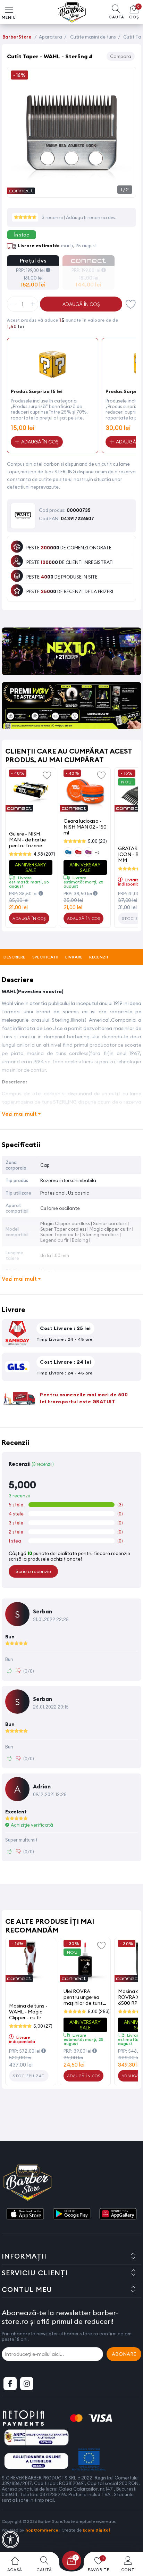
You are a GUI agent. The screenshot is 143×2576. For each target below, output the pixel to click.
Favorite (131, 304)
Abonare (124, 2354)
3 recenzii (53, 217)
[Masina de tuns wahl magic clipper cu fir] (31, 1962)
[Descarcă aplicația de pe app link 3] (118, 2214)
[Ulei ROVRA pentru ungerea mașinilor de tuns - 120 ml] (85, 1962)
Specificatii (45, 957)
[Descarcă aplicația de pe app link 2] (71, 2214)
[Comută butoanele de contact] (131, 2538)
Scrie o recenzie (33, 1571)
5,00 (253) (99, 2011)
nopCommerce (42, 2530)
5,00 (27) (43, 2026)
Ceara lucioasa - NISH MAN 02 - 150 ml (85, 827)
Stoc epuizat (29, 2076)
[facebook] (10, 2384)
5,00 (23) (97, 841)
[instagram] (27, 2384)
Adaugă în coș (81, 304)
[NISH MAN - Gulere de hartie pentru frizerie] (31, 791)
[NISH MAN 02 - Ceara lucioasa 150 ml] (85, 791)
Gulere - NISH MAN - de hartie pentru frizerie (27, 840)
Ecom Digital (96, 2530)
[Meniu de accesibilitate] (10, 2540)
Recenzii (98, 957)
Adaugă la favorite (47, 775)
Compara (121, 56)
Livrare (74, 957)
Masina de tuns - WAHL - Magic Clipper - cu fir (28, 2012)
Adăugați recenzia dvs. (91, 217)
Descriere (14, 957)
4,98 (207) (44, 854)
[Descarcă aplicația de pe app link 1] (25, 2214)
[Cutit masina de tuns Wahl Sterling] (71, 190)
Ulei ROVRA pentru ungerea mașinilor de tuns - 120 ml (85, 1997)
